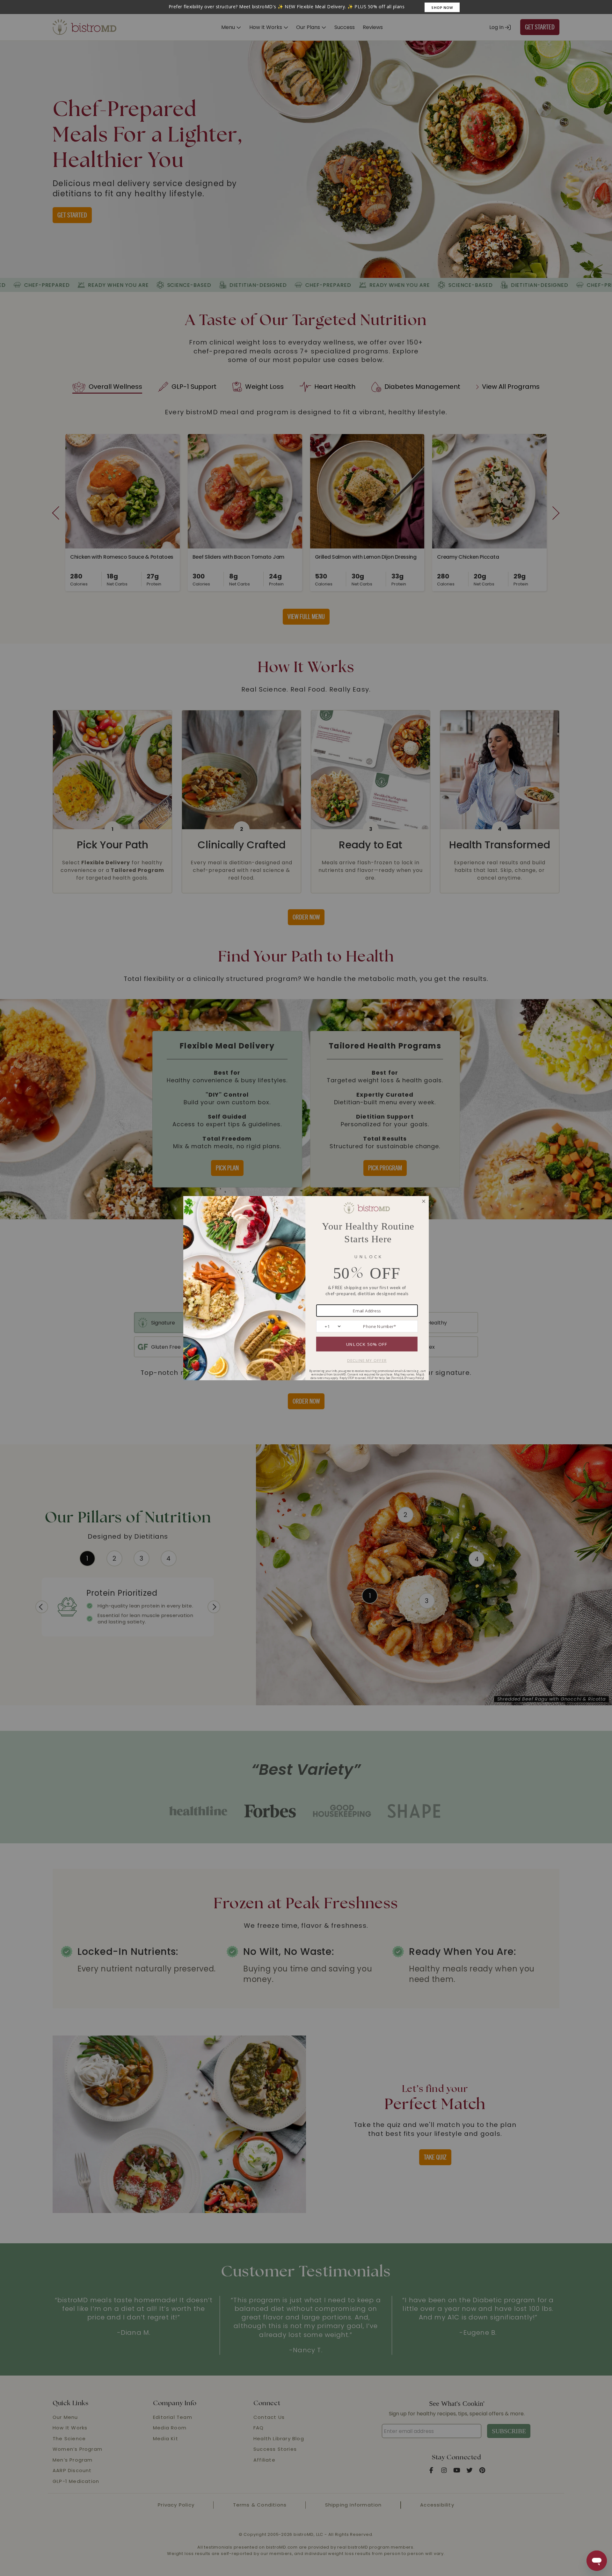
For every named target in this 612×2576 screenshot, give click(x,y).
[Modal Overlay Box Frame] (306, 7)
